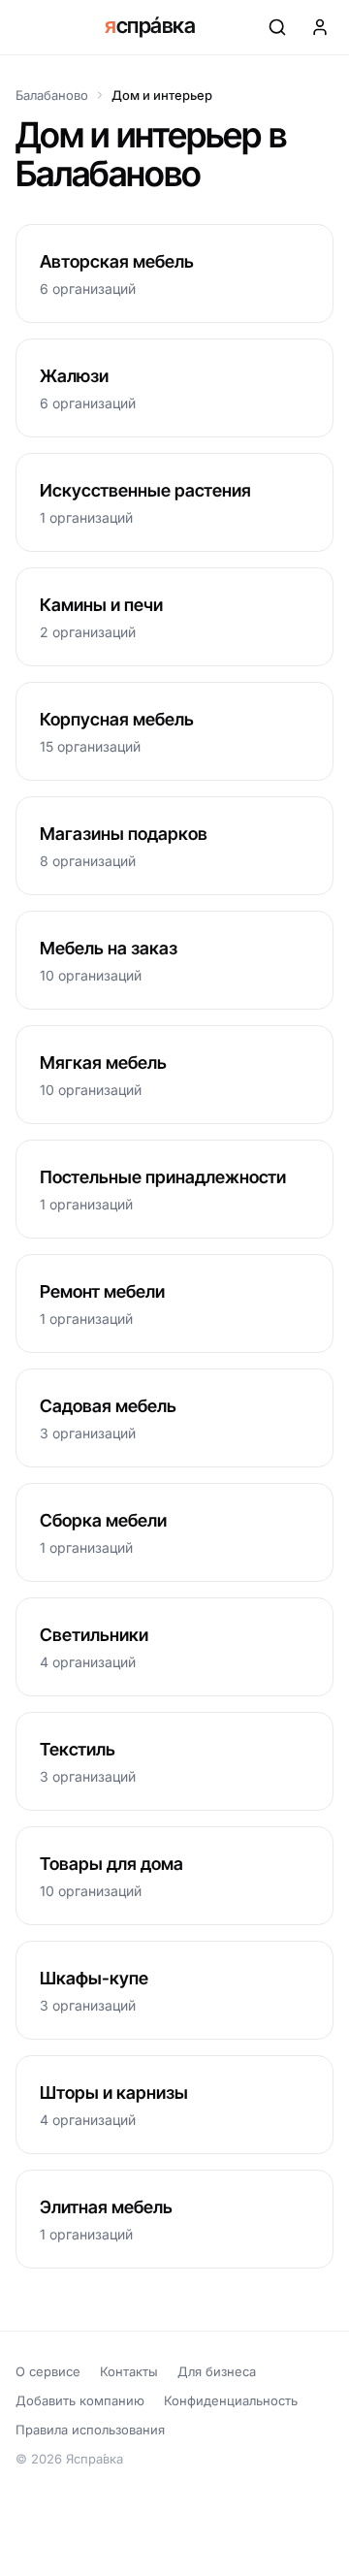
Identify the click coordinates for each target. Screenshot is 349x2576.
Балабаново (52, 95)
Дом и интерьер (162, 95)
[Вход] (320, 27)
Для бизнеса (217, 2371)
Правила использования (90, 2430)
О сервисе (48, 2371)
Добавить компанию (80, 2400)
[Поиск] (277, 27)
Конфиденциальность (231, 2400)
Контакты (129, 2371)
